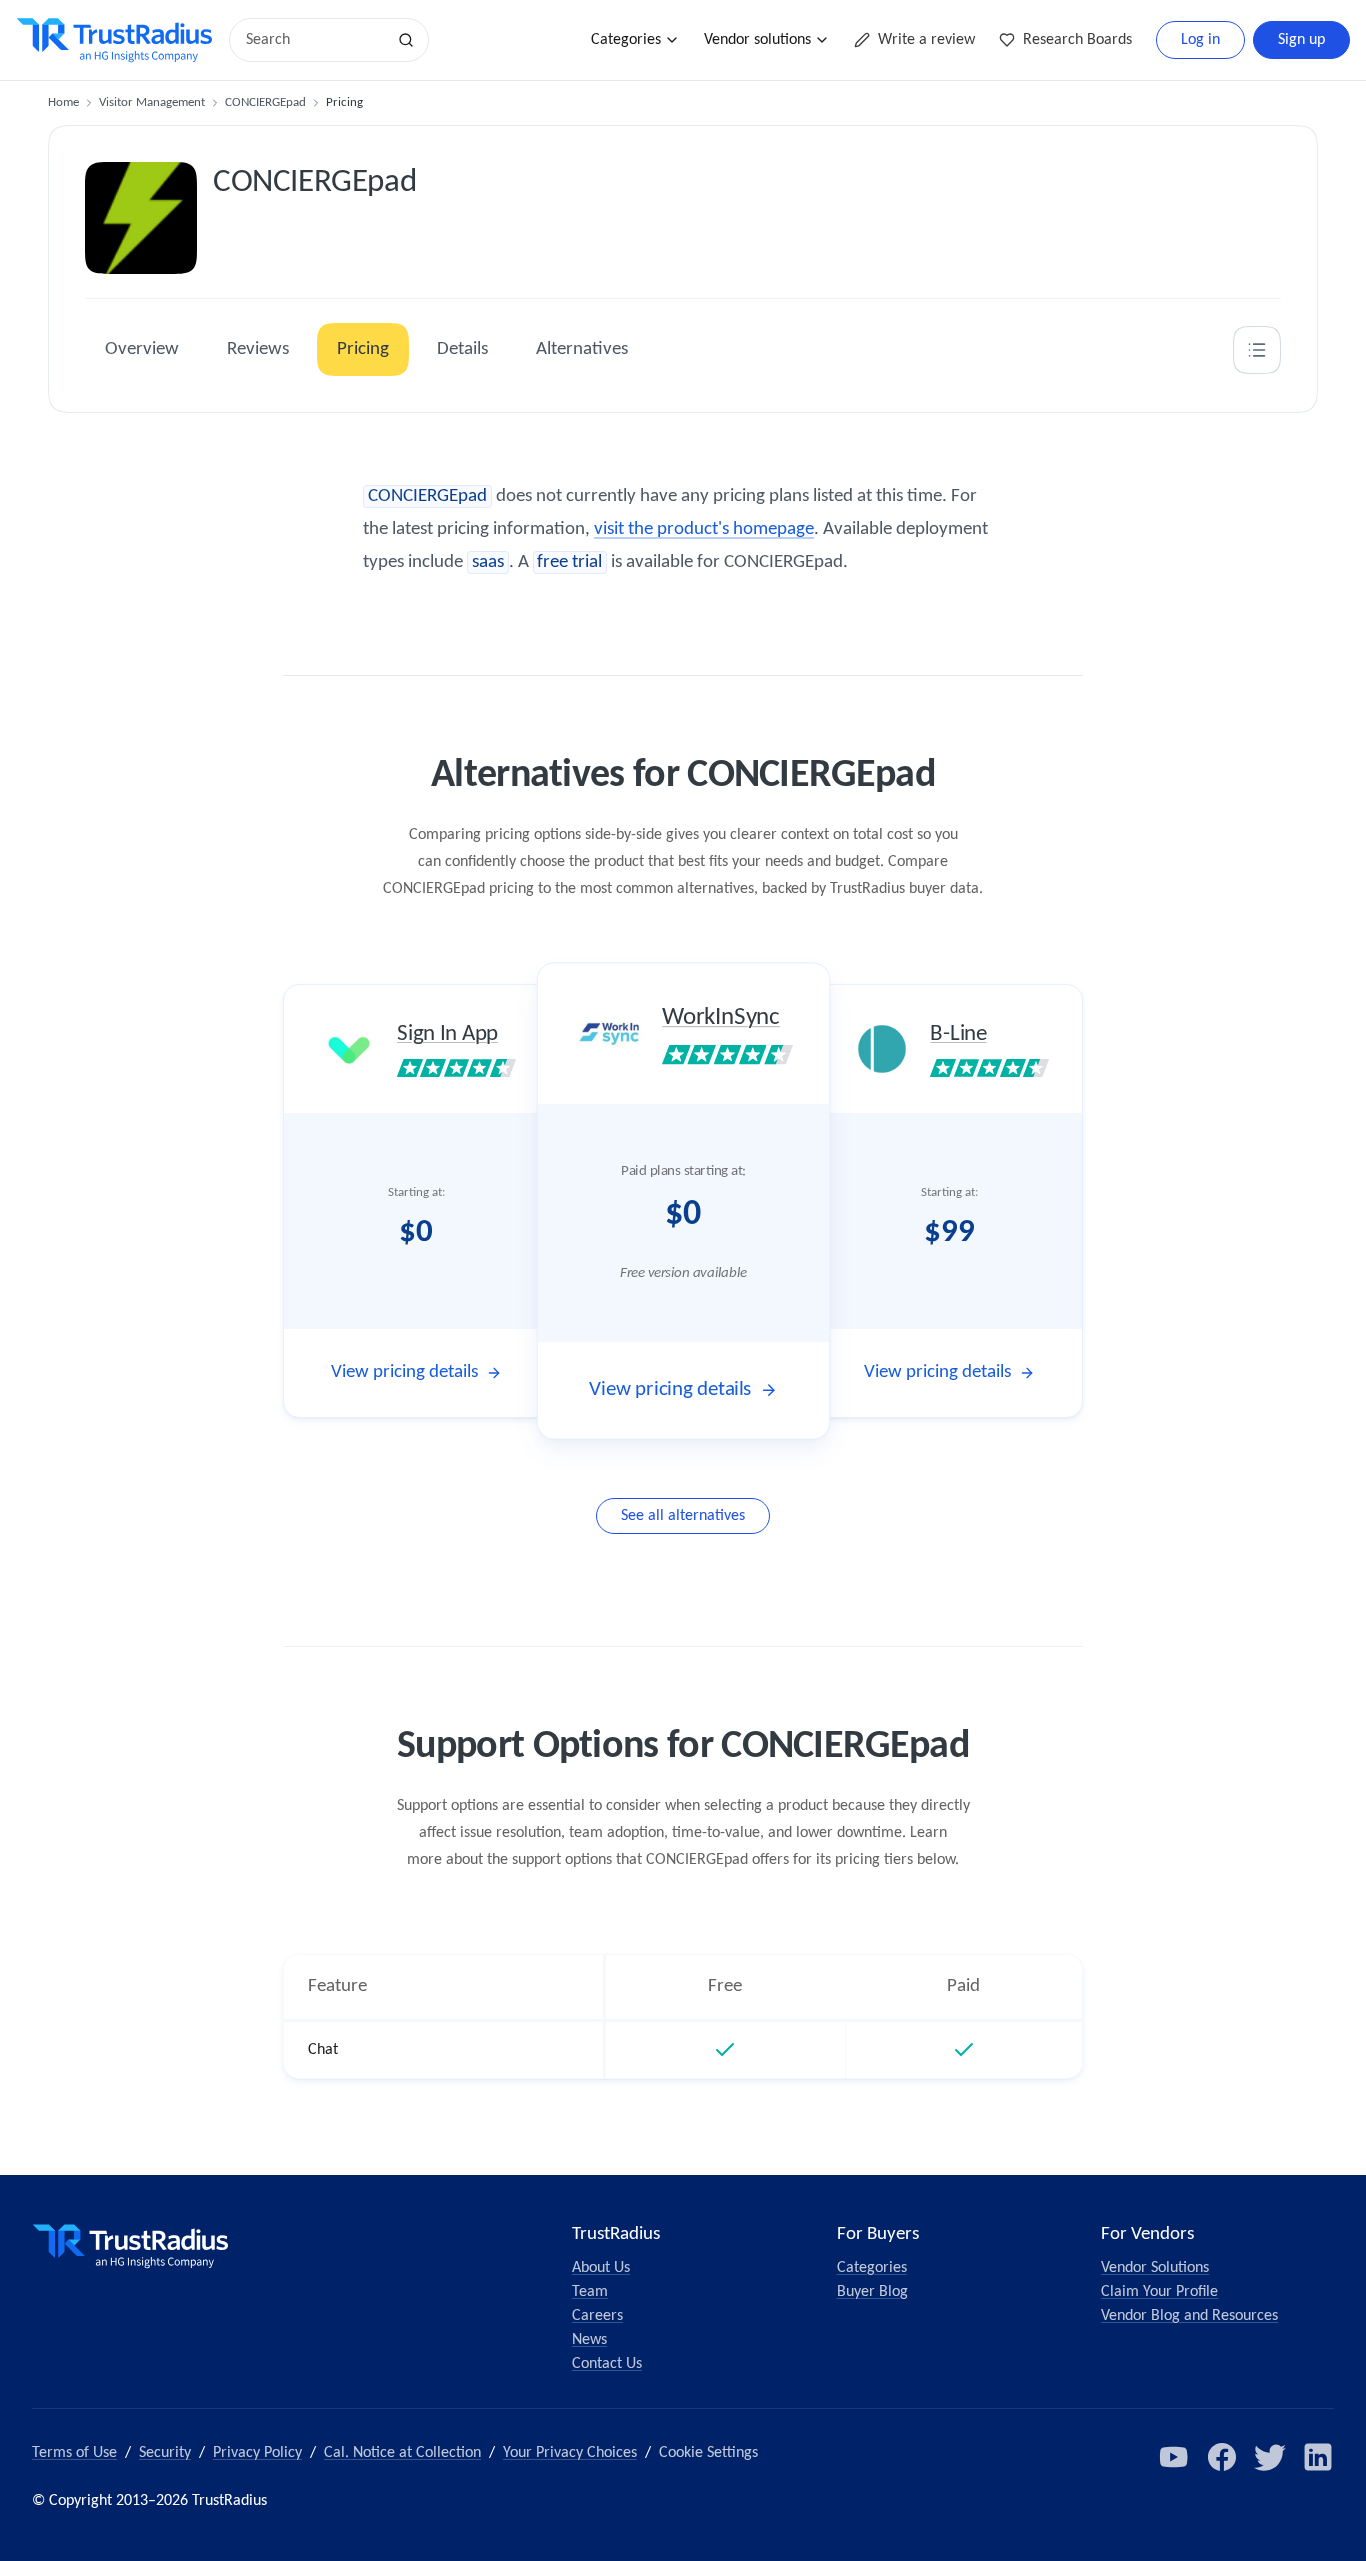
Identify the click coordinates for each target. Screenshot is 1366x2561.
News (589, 2340)
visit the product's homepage (704, 529)
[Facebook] (1222, 2457)
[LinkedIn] (1318, 2457)
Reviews (258, 349)
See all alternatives (683, 1516)
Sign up (1301, 40)
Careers (597, 2316)
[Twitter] (1270, 2457)
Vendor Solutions (1155, 2268)
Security (165, 2453)
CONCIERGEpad (265, 102)
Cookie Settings (708, 2453)
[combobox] (314, 40)
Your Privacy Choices (570, 2453)
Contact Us (607, 2364)
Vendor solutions (757, 40)
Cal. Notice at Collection (402, 2453)
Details (462, 349)
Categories (626, 40)
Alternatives (582, 349)
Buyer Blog (872, 2292)
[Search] (406, 40)
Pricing (363, 349)
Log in (1200, 40)
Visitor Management (152, 102)
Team (590, 2292)
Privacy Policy (257, 2453)
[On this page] (1257, 350)
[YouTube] (1174, 2457)
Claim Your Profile (1159, 2292)
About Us (601, 2268)
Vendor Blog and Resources (1189, 2316)
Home (63, 102)
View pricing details (404, 1372)
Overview (142, 349)
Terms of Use (74, 2453)
